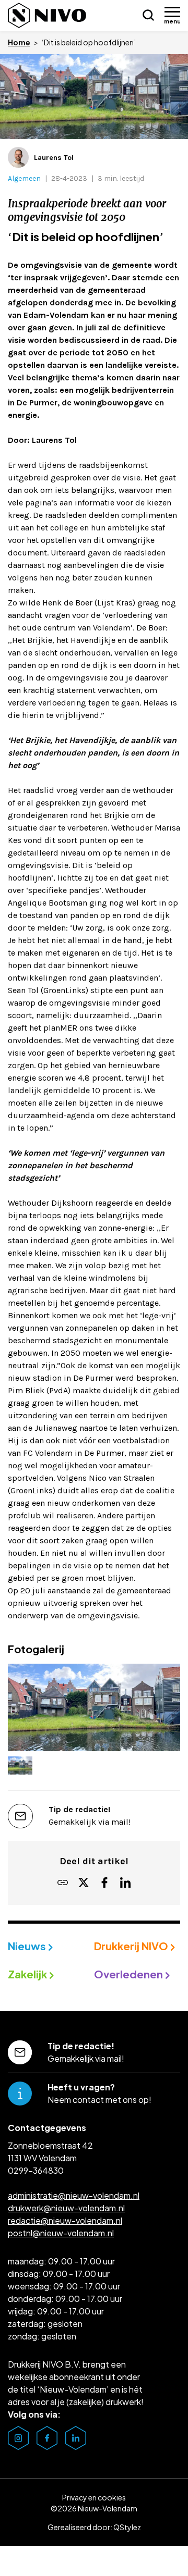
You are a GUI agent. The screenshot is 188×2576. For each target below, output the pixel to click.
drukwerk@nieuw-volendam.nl (66, 2208)
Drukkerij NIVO (132, 1946)
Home (19, 42)
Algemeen (24, 178)
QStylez (127, 2527)
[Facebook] (104, 1883)
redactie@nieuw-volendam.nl (65, 2220)
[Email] (63, 1883)
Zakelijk (28, 1974)
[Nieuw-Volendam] (47, 15)
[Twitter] (84, 1883)
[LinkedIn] (125, 1883)
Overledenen (130, 1974)
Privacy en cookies (94, 2497)
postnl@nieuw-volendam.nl (61, 2233)
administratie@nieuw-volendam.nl (74, 2195)
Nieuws (28, 1946)
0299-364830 (36, 2170)
